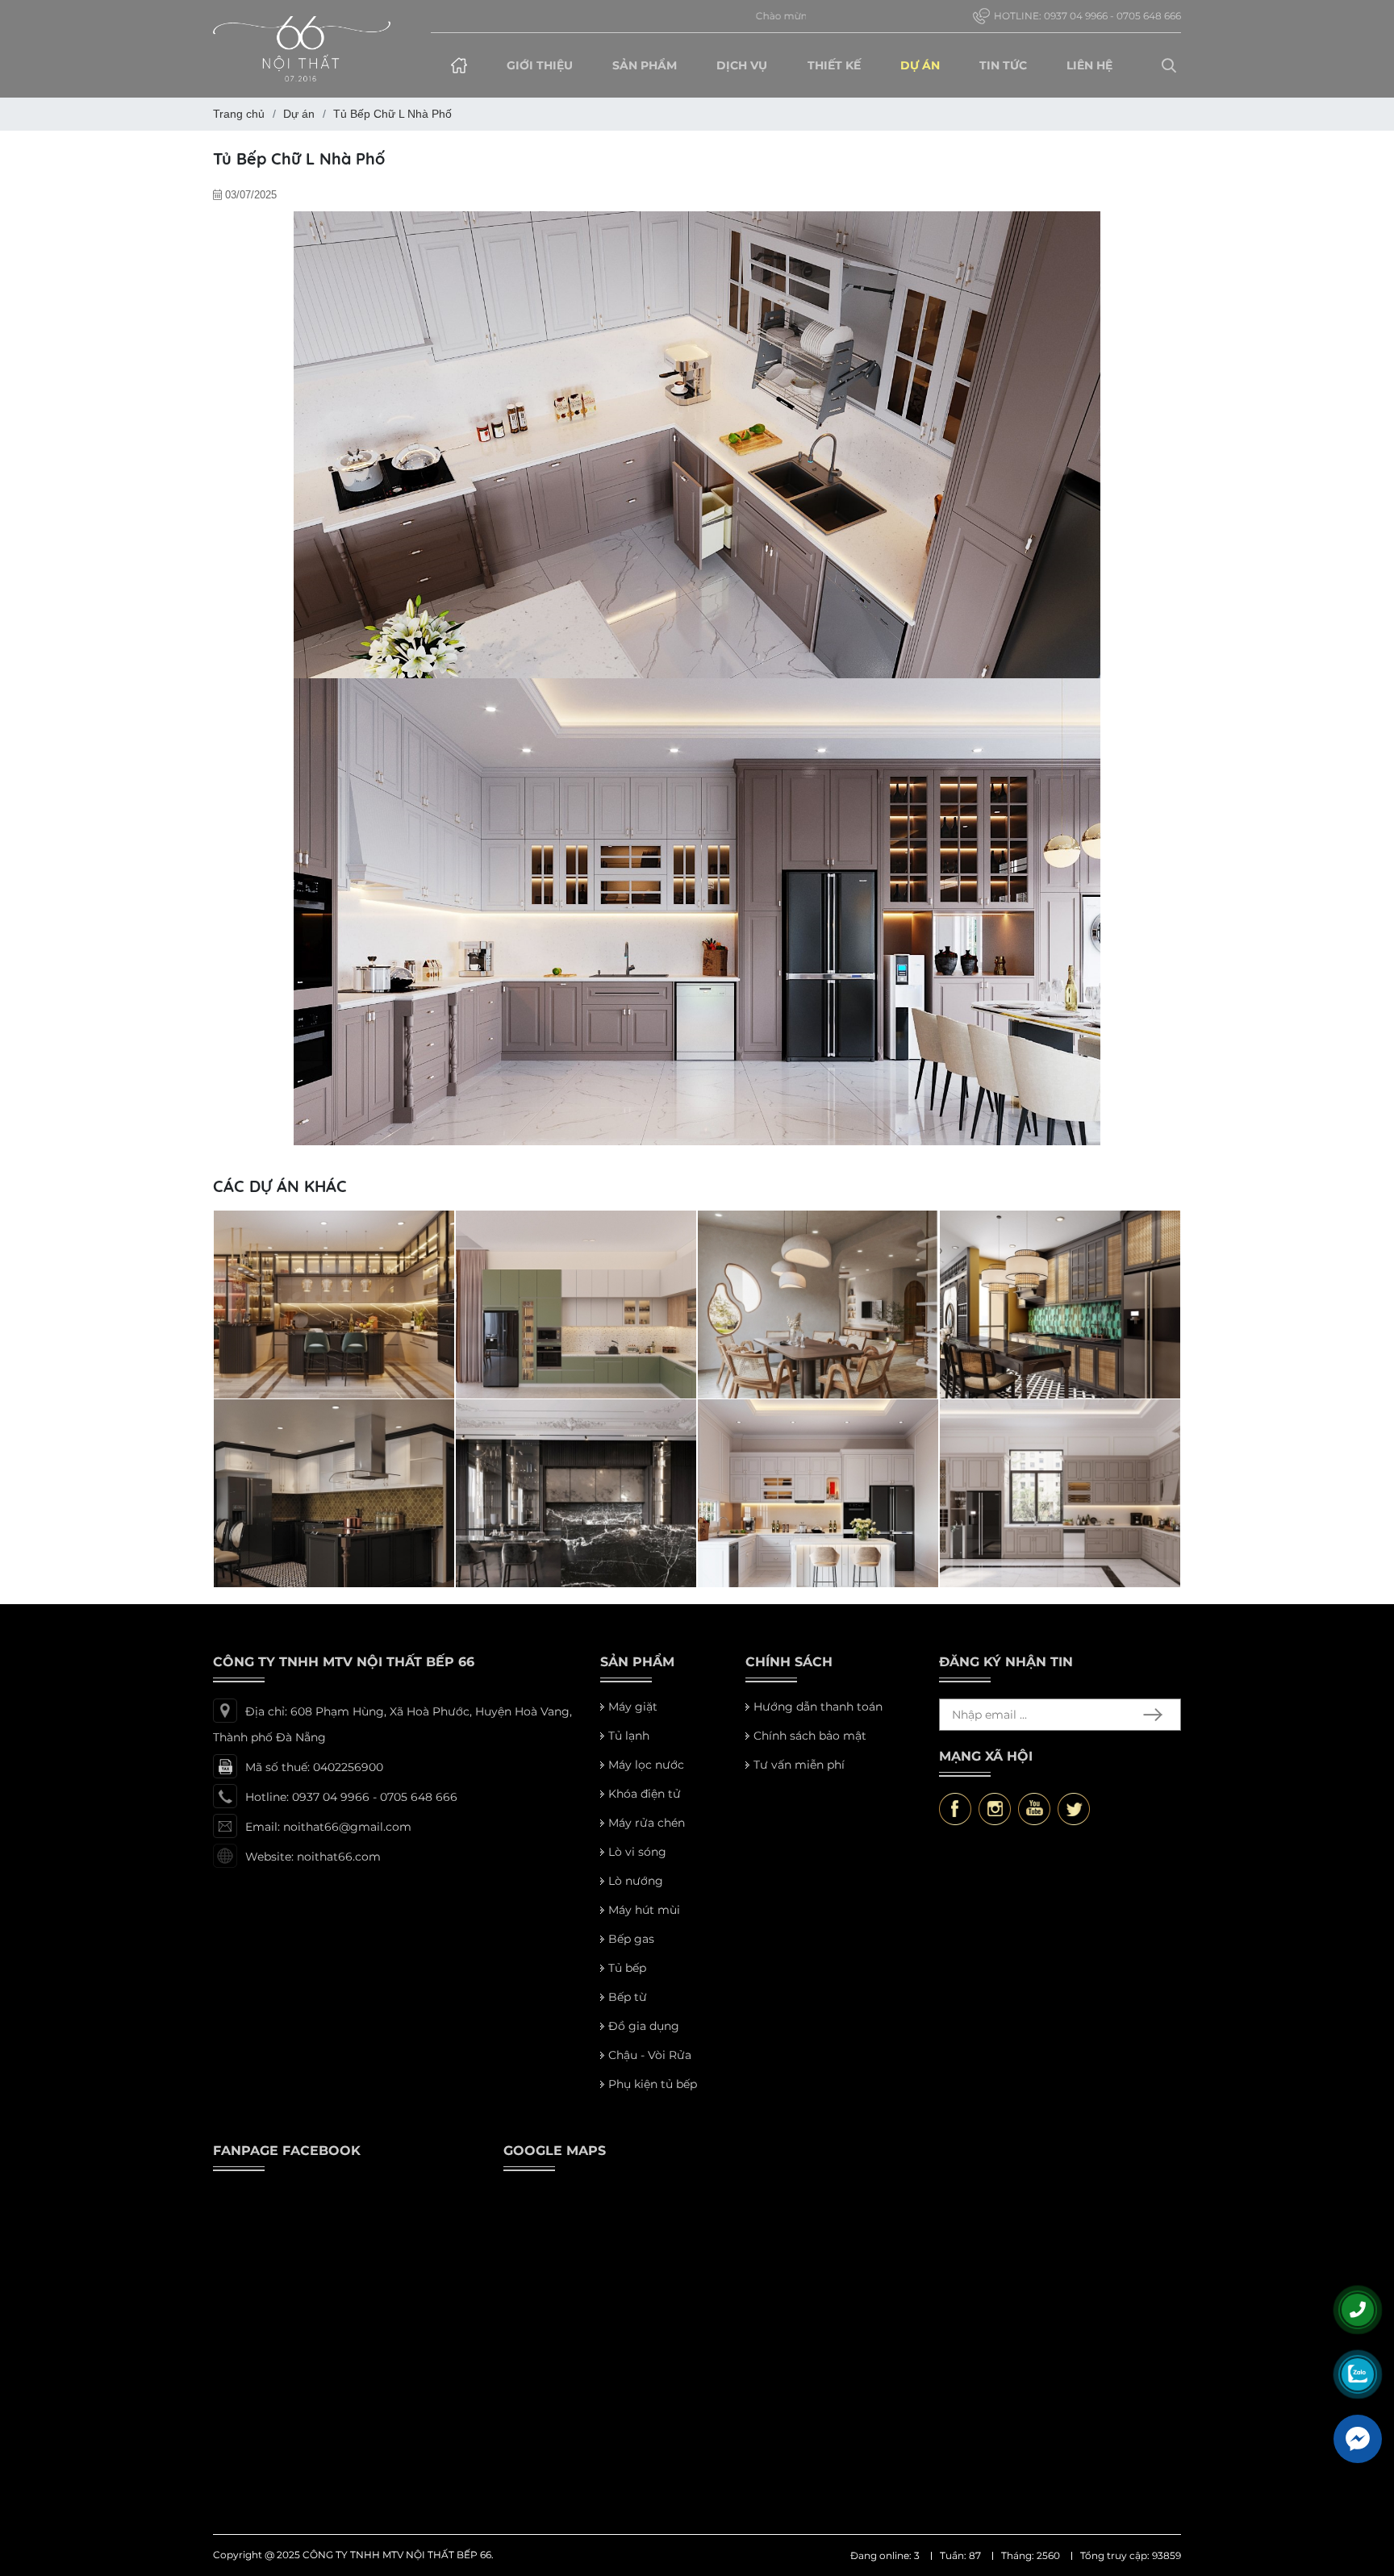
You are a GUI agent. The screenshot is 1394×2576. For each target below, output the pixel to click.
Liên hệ (1089, 65)
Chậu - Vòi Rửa (650, 2067)
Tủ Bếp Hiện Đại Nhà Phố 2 (306, 1382)
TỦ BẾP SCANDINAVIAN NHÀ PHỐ (569, 1382)
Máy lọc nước (646, 1777)
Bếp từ (628, 2009)
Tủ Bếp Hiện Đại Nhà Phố (543, 1570)
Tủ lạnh (629, 1748)
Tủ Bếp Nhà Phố (760, 1570)
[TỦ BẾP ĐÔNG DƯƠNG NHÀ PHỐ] (334, 1419)
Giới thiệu (540, 65)
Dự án (920, 65)
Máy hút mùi (644, 1922)
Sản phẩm (645, 65)
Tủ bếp (627, 1980)
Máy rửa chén (647, 1835)
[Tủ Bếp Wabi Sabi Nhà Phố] (818, 1231)
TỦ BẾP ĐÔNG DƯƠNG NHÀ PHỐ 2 (1056, 1382)
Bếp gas (631, 1951)
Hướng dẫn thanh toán (818, 1719)
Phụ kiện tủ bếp (653, 2096)
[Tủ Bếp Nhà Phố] (818, 1419)
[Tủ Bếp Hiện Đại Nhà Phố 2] (334, 1231)
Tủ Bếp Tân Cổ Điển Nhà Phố (1037, 1570)
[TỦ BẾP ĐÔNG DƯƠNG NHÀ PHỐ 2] (1060, 1231)
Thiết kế (834, 65)
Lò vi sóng (637, 1864)
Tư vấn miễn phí (799, 1777)
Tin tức (1003, 65)
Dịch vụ (742, 65)
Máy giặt (633, 1719)
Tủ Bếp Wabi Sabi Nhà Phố (789, 1382)
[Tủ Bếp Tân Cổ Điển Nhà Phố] (1060, 1419)
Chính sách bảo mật (810, 1748)
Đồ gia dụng (644, 2038)
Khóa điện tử (645, 1806)
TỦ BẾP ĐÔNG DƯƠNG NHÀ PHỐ (326, 1570)
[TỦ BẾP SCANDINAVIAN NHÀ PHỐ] (576, 1231)
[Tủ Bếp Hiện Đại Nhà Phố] (576, 1419)
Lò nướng (636, 1893)
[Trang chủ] (459, 65)
